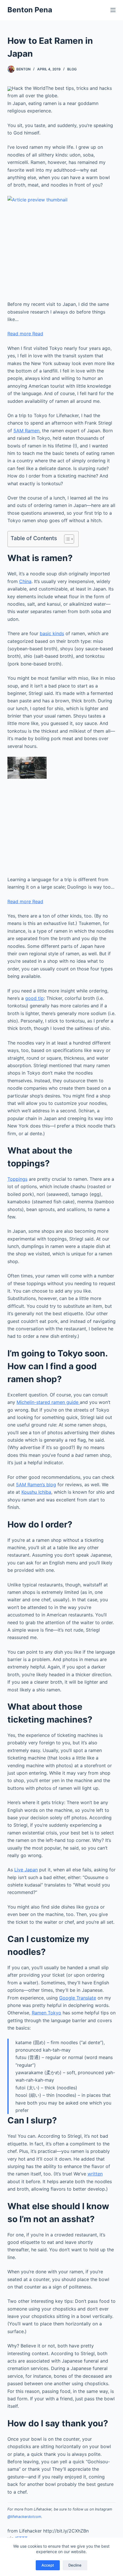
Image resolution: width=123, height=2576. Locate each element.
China (25, 581)
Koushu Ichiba (36, 1492)
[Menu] (113, 10)
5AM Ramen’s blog (36, 1485)
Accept (48, 2565)
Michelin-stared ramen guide (48, 1402)
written (95, 2174)
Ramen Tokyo (46, 2013)
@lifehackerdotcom (24, 2517)
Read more (25, 334)
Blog (72, 69)
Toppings (17, 1179)
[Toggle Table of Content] (66, 539)
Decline (75, 2565)
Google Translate (78, 1998)
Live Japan (26, 1870)
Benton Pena (30, 10)
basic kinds (52, 633)
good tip (34, 998)
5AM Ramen (26, 431)
